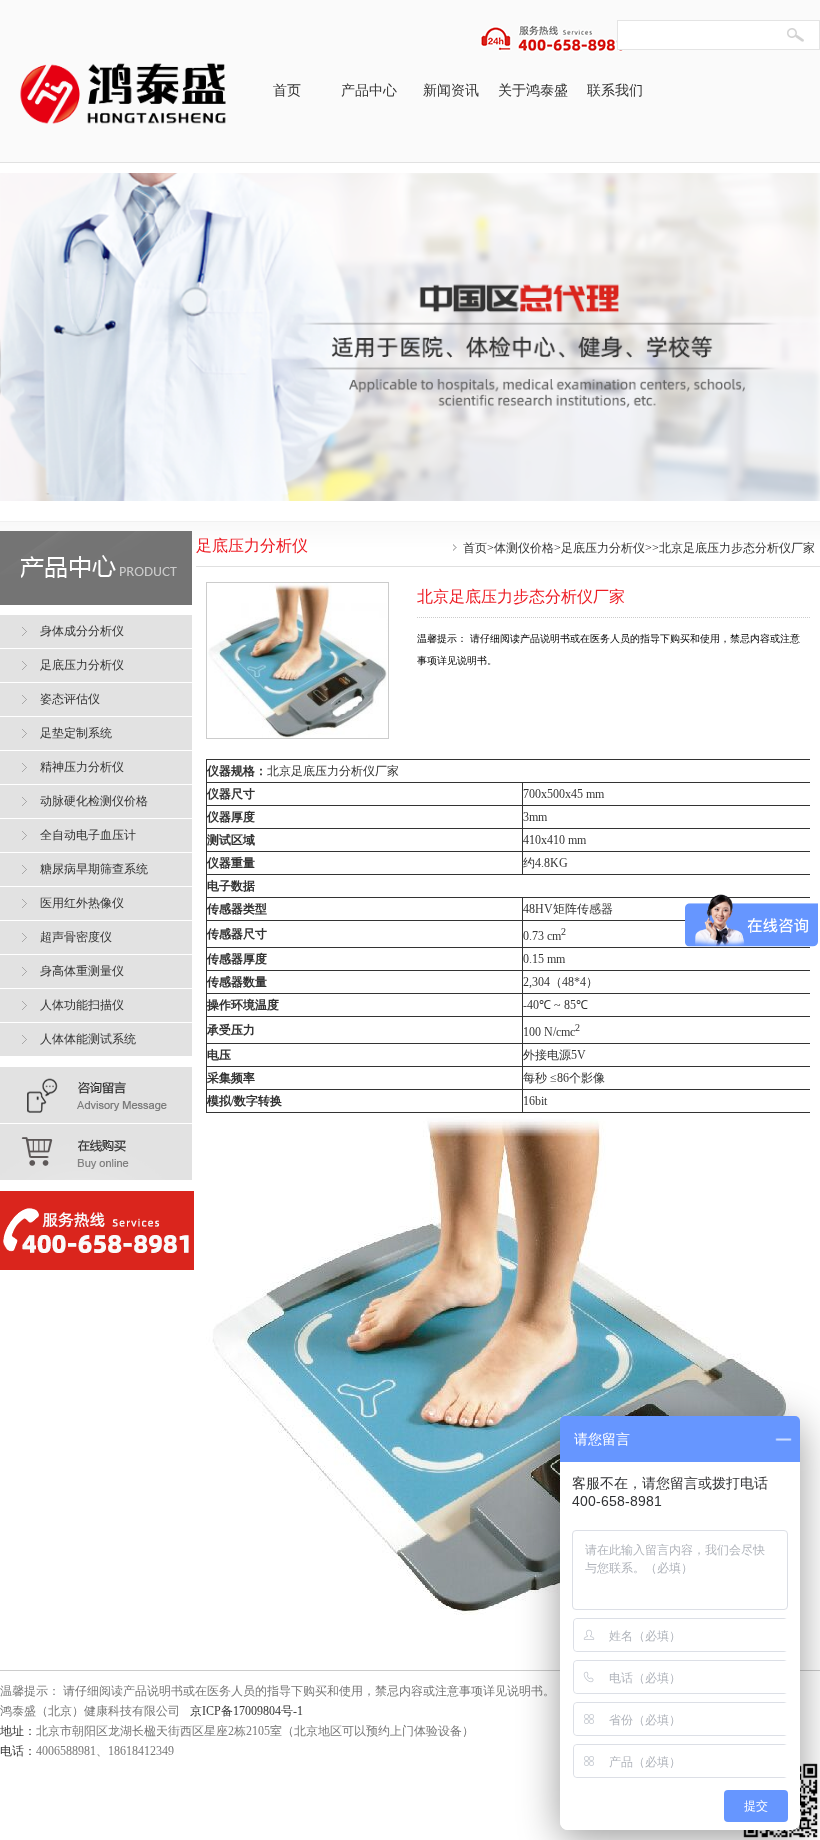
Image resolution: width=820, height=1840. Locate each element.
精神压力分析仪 (82, 767)
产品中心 (369, 90)
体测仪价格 (524, 548)
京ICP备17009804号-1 (246, 1711)
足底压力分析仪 (603, 548)
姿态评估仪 (70, 699)
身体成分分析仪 (82, 631)
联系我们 (615, 90)
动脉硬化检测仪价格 (94, 801)
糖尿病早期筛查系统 (94, 869)
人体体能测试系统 (88, 1039)
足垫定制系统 (76, 733)
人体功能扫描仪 (82, 1005)
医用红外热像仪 (82, 903)
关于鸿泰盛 (533, 90)
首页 (287, 90)
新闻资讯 (451, 90)
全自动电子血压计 (88, 835)
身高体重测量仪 (82, 971)
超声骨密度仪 (76, 937)
